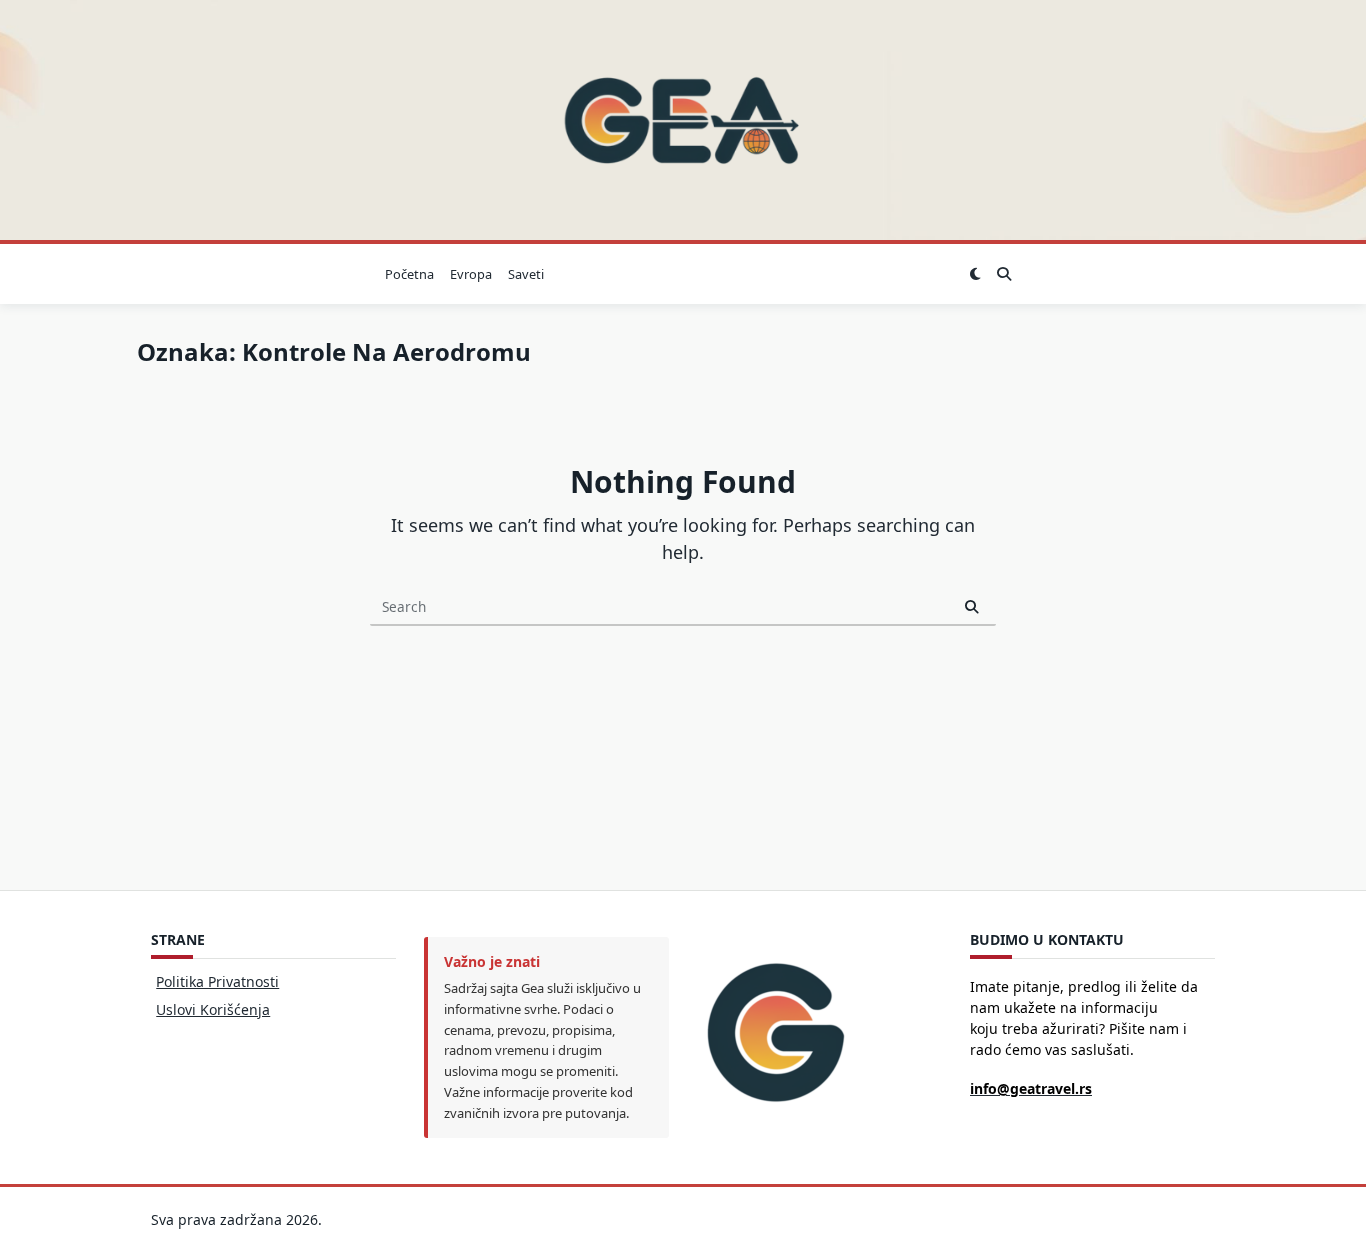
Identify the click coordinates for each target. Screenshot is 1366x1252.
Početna (409, 274)
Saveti (526, 274)
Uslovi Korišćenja (213, 1009)
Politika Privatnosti (217, 981)
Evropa (471, 274)
